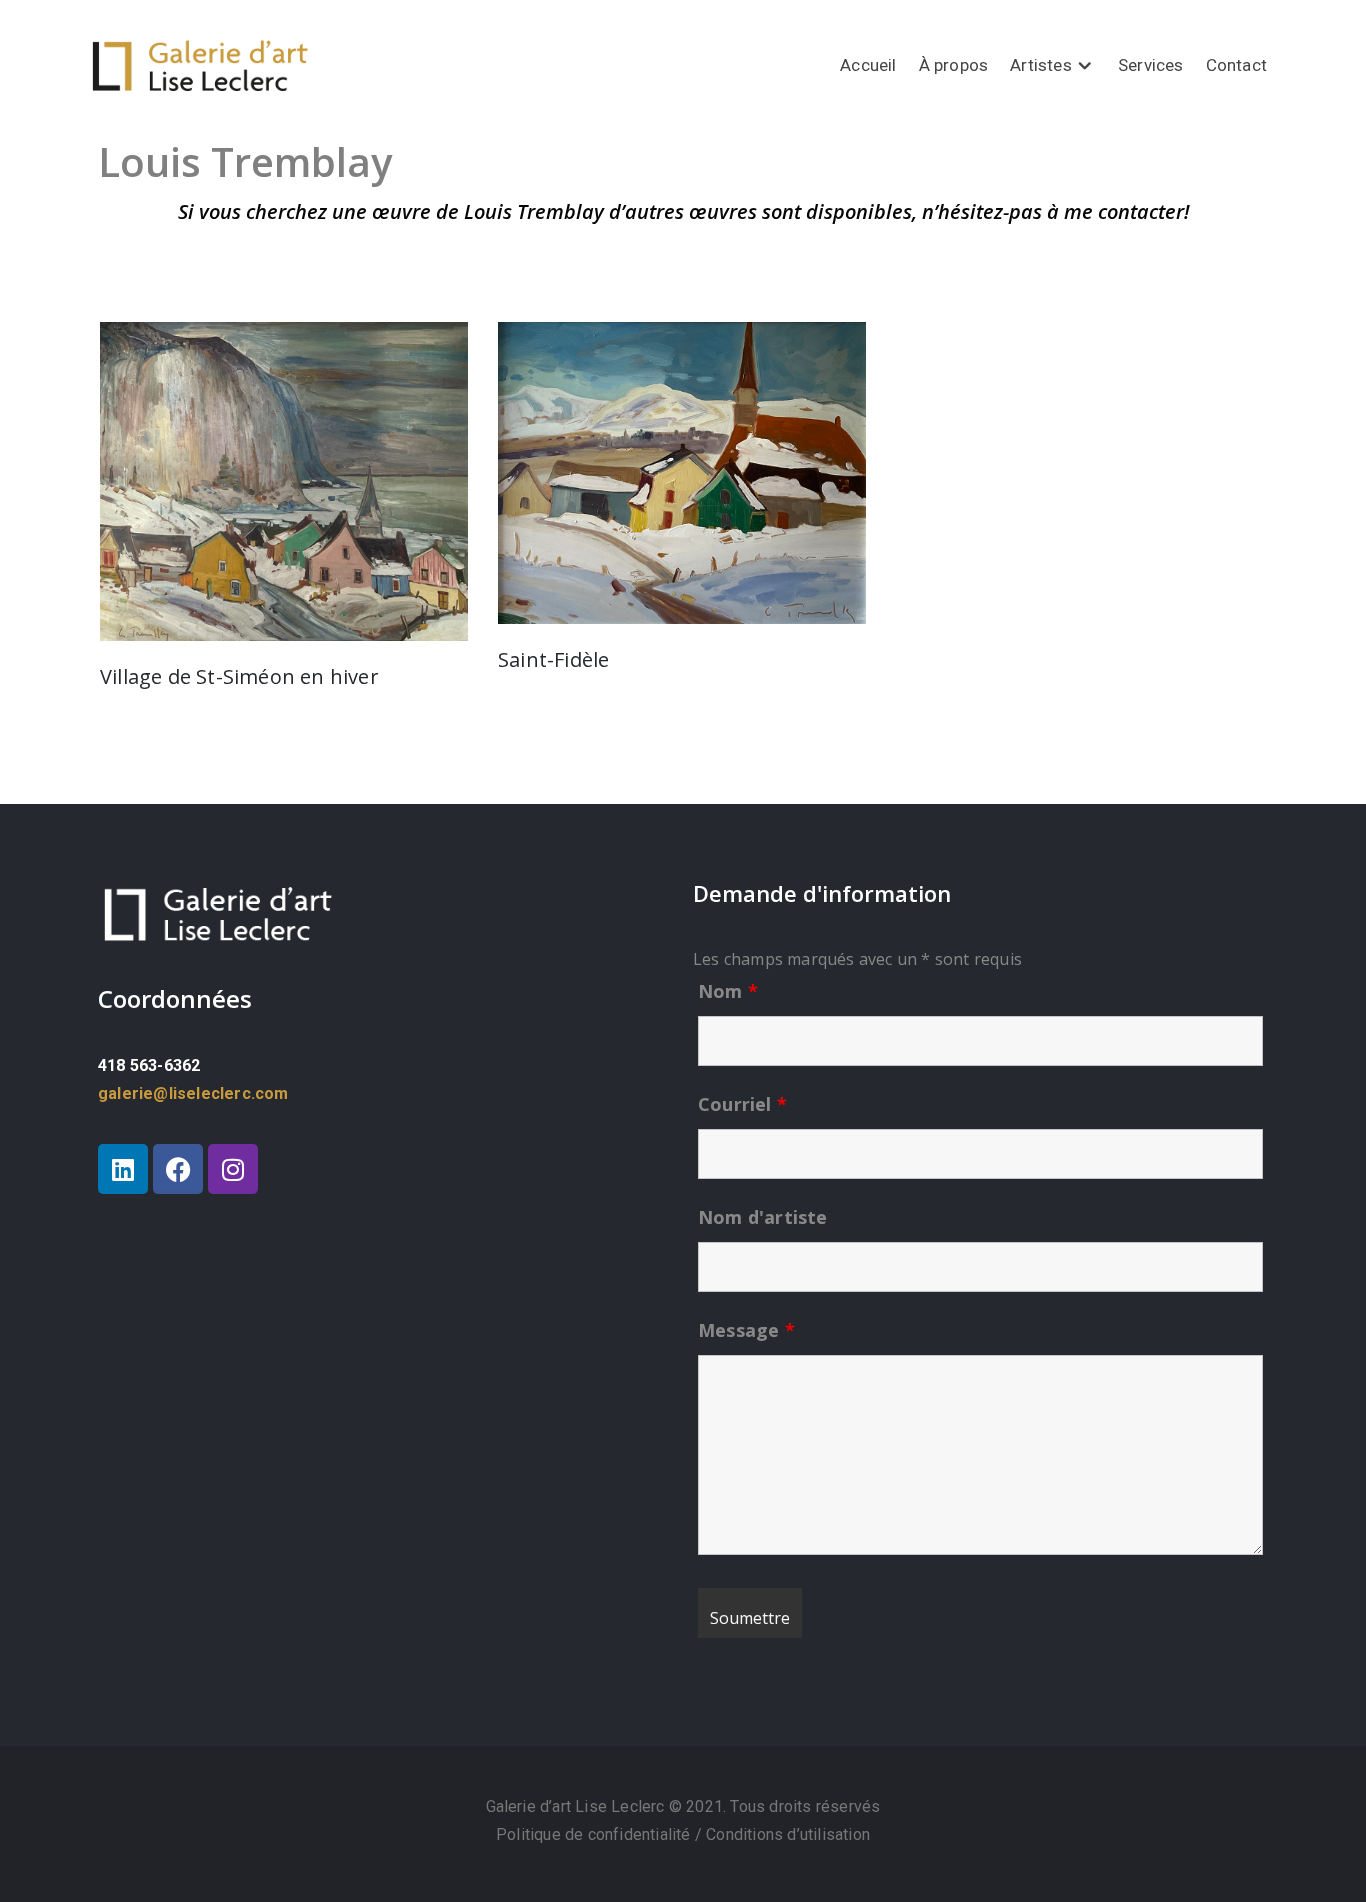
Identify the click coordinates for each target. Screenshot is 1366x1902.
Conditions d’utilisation (788, 1834)
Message (746, 1330)
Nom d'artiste (763, 1217)
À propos (954, 65)
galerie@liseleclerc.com (193, 1093)
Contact (1236, 65)
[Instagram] (233, 1169)
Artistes (1041, 65)
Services (1151, 65)
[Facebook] (178, 1169)
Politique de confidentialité (595, 1834)
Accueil (868, 65)
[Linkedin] (123, 1169)
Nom (728, 991)
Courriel (742, 1104)
